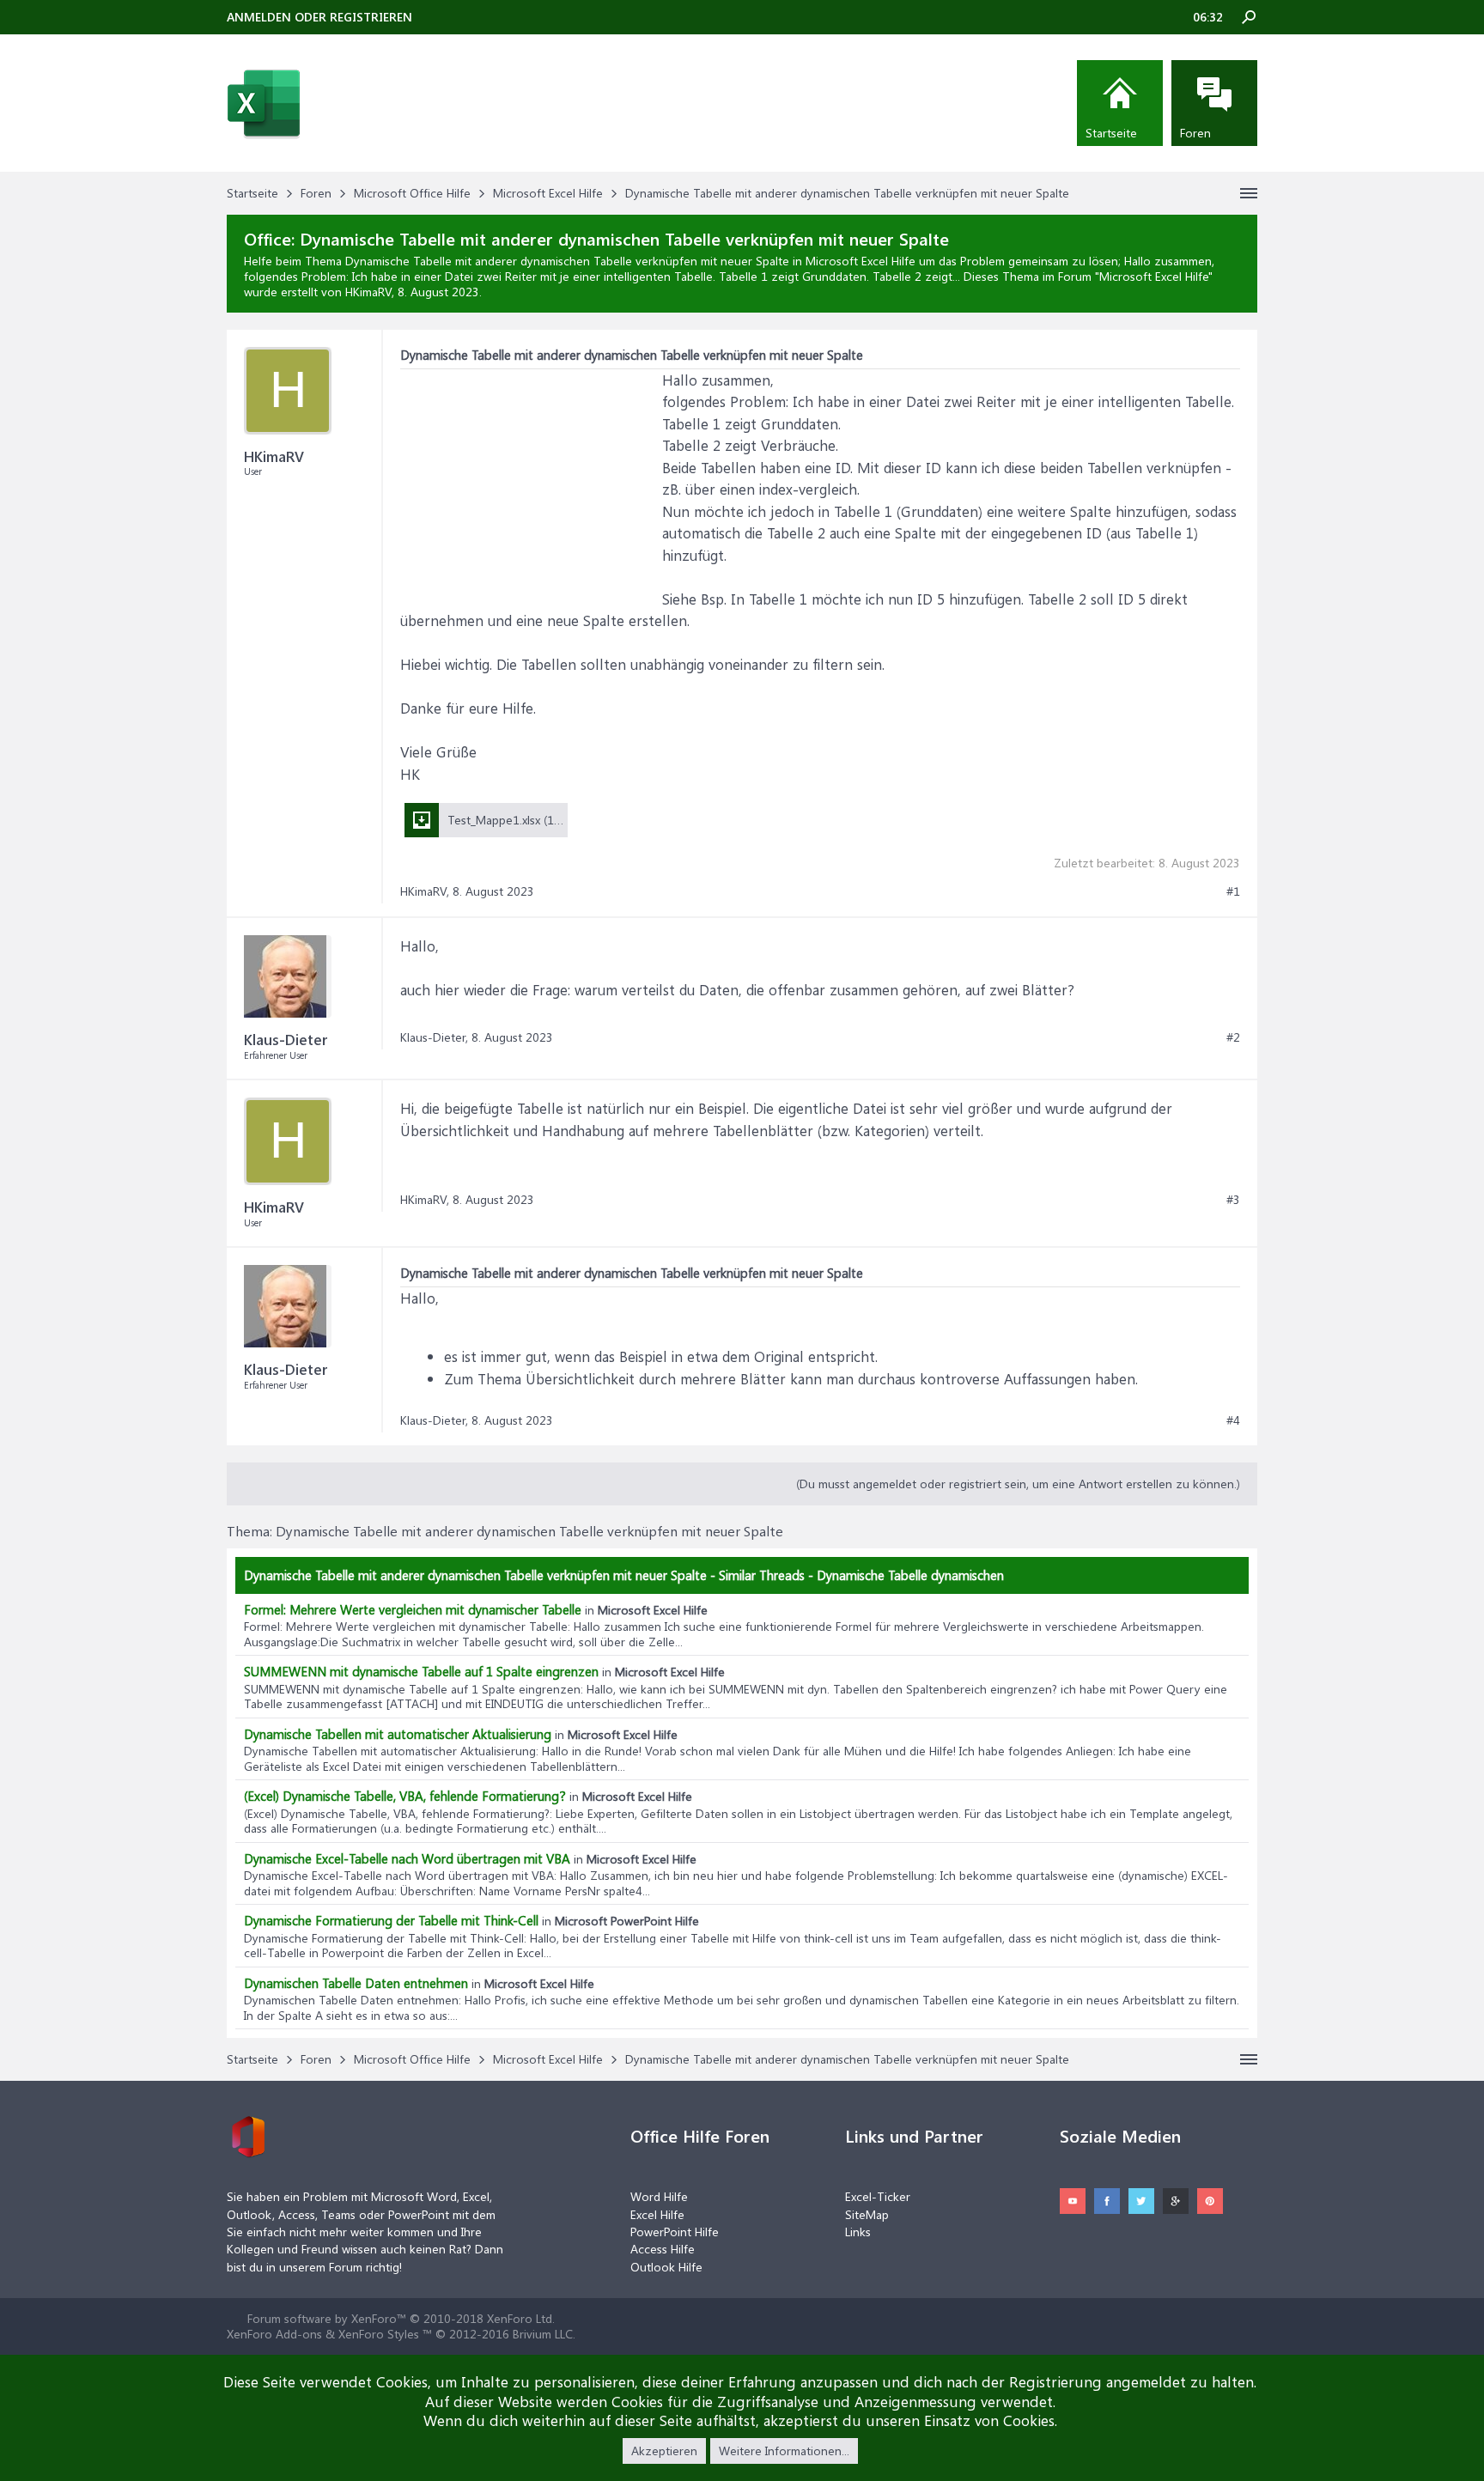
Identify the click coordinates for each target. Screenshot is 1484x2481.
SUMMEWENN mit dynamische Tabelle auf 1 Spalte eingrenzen (421, 1671)
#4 (1233, 1420)
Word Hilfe (659, 2196)
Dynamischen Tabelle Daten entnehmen (356, 1983)
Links (858, 2232)
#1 (1233, 891)
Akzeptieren (664, 2451)
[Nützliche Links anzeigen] (1249, 193)
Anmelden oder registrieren (319, 17)
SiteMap (867, 2214)
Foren (1195, 133)
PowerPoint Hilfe (675, 2232)
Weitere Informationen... (784, 2451)
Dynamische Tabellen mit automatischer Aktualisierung (398, 1734)
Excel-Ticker (878, 2196)
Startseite (1111, 133)
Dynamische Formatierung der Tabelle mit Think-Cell (391, 1920)
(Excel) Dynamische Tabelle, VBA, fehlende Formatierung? (405, 1796)
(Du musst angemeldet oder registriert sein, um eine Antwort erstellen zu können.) (1018, 1484)
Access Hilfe (663, 2249)
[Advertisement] (529, 477)
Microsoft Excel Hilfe (1154, 276)
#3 (1233, 1200)
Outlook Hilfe (666, 2267)
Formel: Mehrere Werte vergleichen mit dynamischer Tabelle (413, 1609)
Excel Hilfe (657, 2214)
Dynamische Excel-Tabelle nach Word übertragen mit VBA (407, 1858)
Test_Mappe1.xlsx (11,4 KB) (519, 820)
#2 (1233, 1037)
